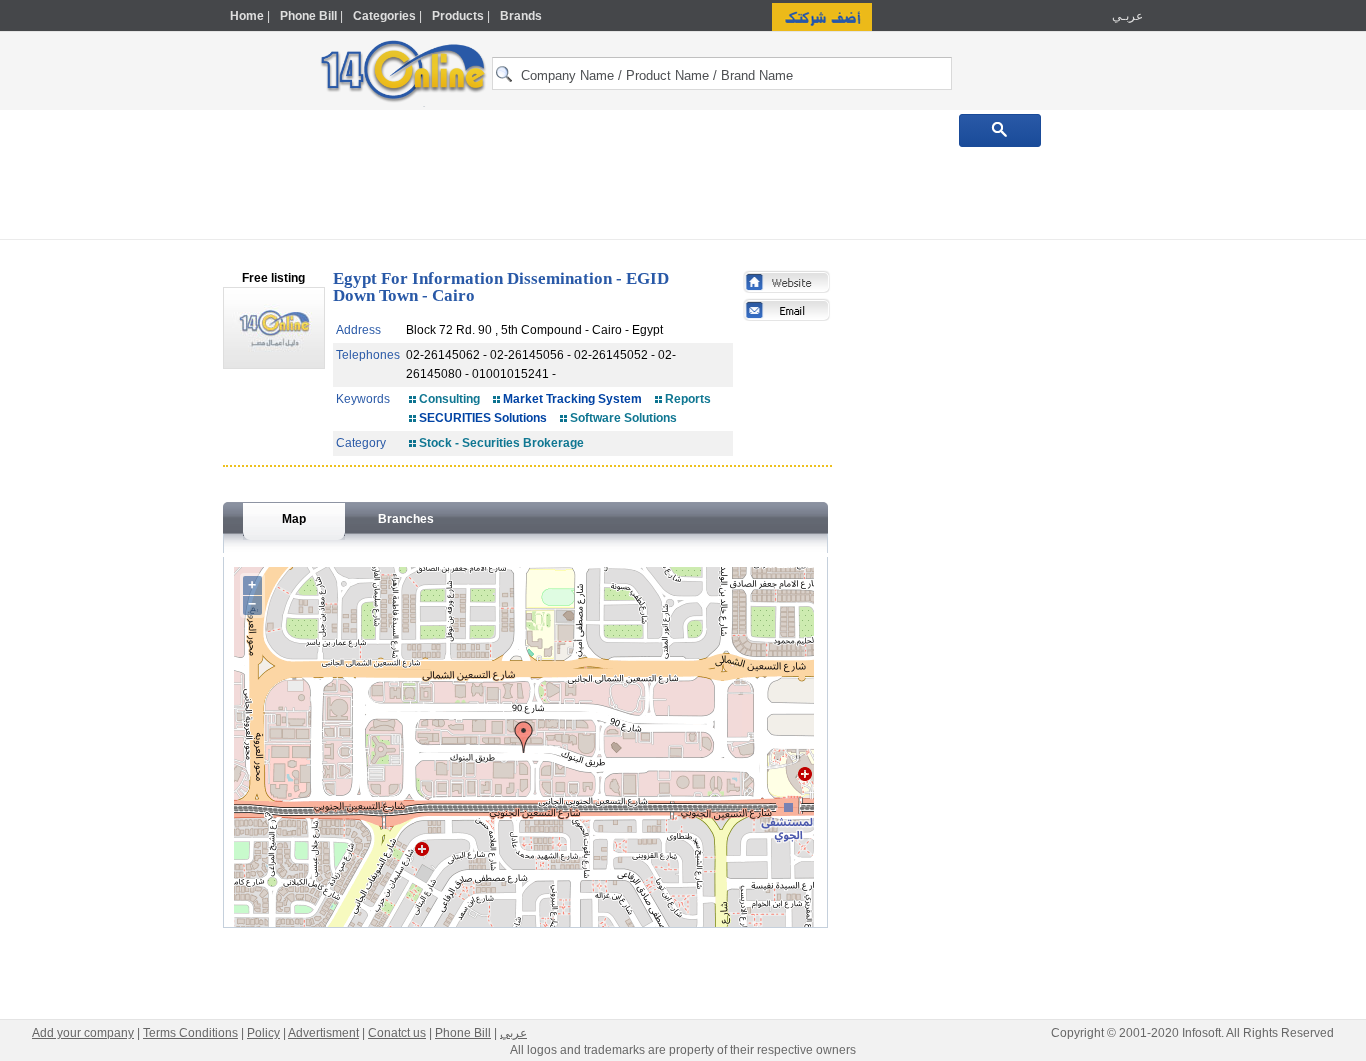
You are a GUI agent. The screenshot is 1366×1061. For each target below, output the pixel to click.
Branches (406, 519)
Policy (263, 1033)
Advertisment (323, 1033)
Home (247, 16)
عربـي (1126, 16)
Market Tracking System (572, 399)
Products (458, 16)
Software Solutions (623, 418)
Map (294, 519)
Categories (384, 16)
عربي (513, 1033)
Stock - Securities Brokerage (501, 443)
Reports (688, 399)
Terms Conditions (190, 1033)
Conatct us (397, 1033)
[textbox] (722, 73)
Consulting (449, 399)
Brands (521, 16)
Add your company (83, 1033)
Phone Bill (308, 16)
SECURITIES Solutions (483, 418)
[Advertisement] (1230, 427)
